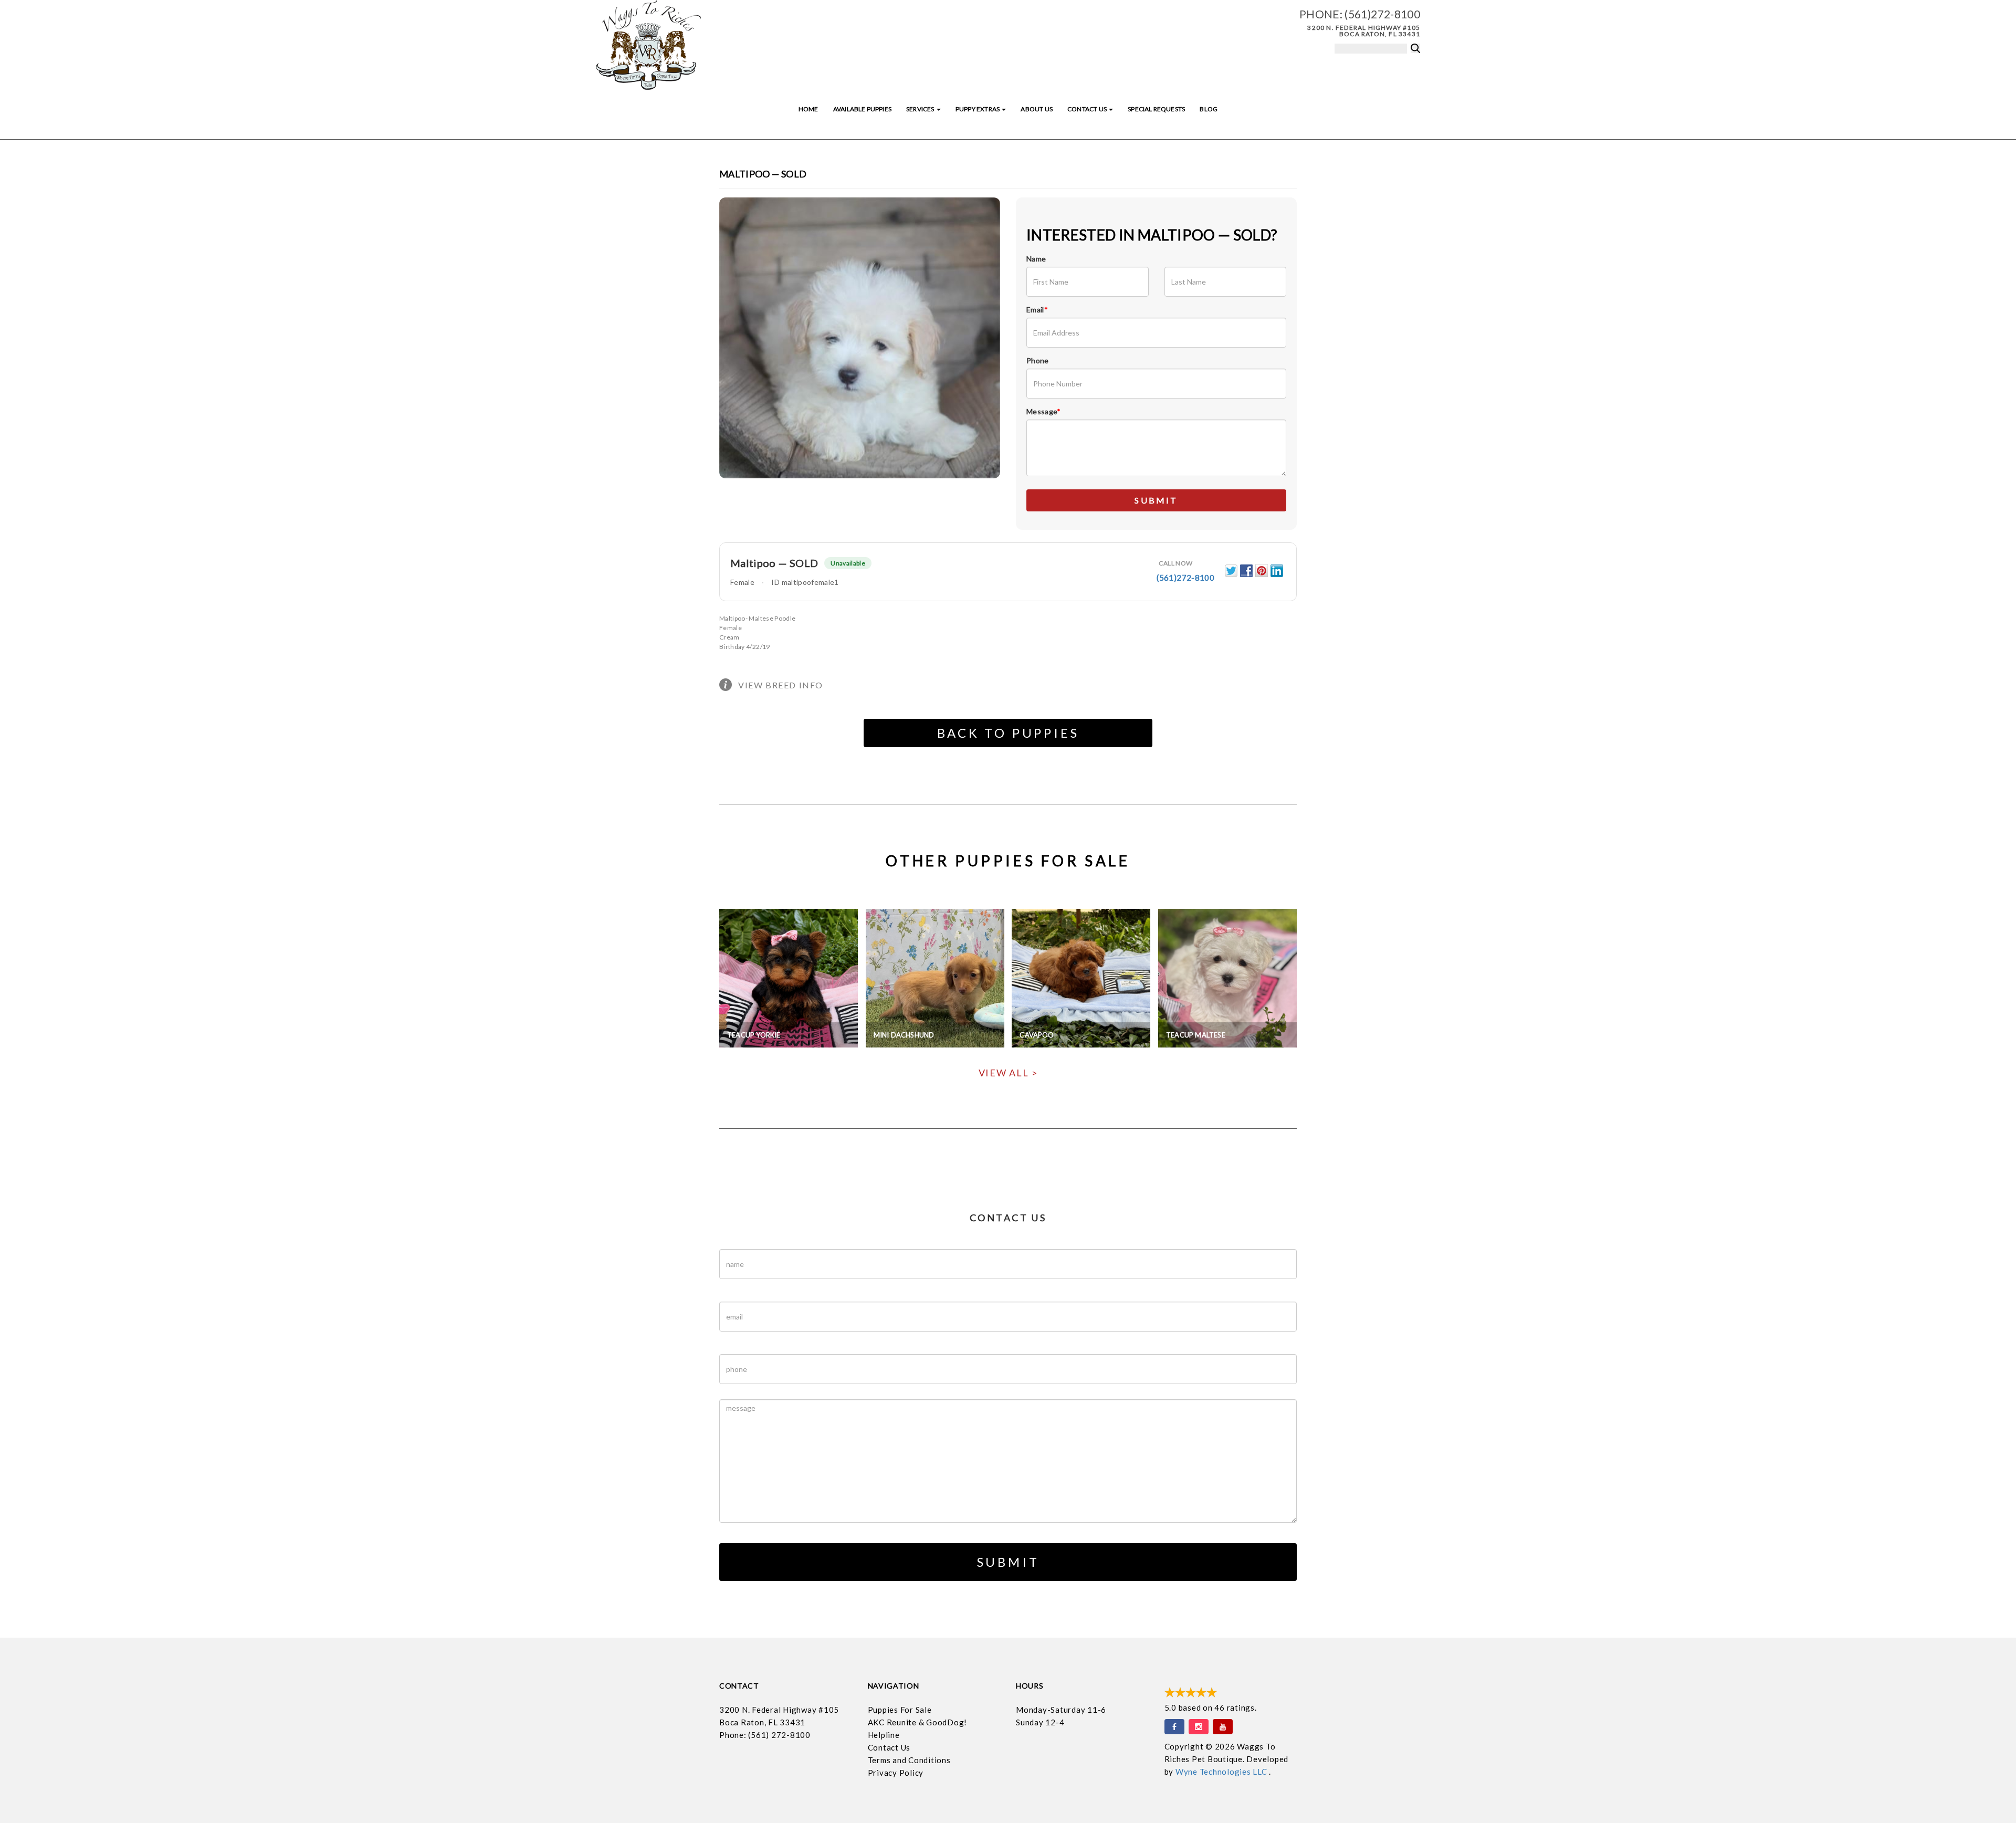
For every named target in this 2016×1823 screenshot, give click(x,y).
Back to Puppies (1008, 733)
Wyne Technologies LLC (1222, 1772)
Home (808, 109)
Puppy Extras (978, 109)
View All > (1008, 1073)
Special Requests (1156, 109)
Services (921, 109)
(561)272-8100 (1382, 14)
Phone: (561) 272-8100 (765, 1735)
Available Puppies (862, 109)
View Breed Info (781, 685)
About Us (1036, 109)
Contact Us (1088, 109)
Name (1036, 259)
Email (1037, 310)
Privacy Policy (896, 1773)
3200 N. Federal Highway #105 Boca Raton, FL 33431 (1364, 31)
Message (1044, 411)
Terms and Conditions (909, 1760)
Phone (1038, 360)
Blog (1209, 109)
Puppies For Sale (900, 1710)
